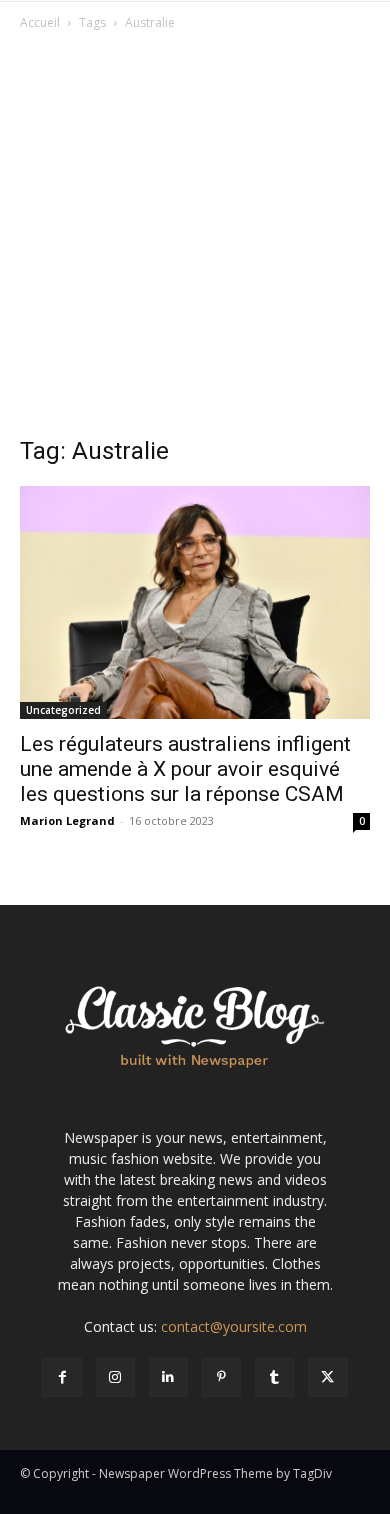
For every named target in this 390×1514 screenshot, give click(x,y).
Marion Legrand (67, 820)
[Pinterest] (221, 1377)
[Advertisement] (195, 239)
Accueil (40, 22)
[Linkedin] (168, 1377)
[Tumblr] (274, 1377)
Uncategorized (63, 710)
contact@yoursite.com (234, 1326)
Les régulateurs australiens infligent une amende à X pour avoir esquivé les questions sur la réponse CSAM (185, 769)
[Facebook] (61, 1377)
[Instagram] (115, 1377)
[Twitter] (327, 1377)
